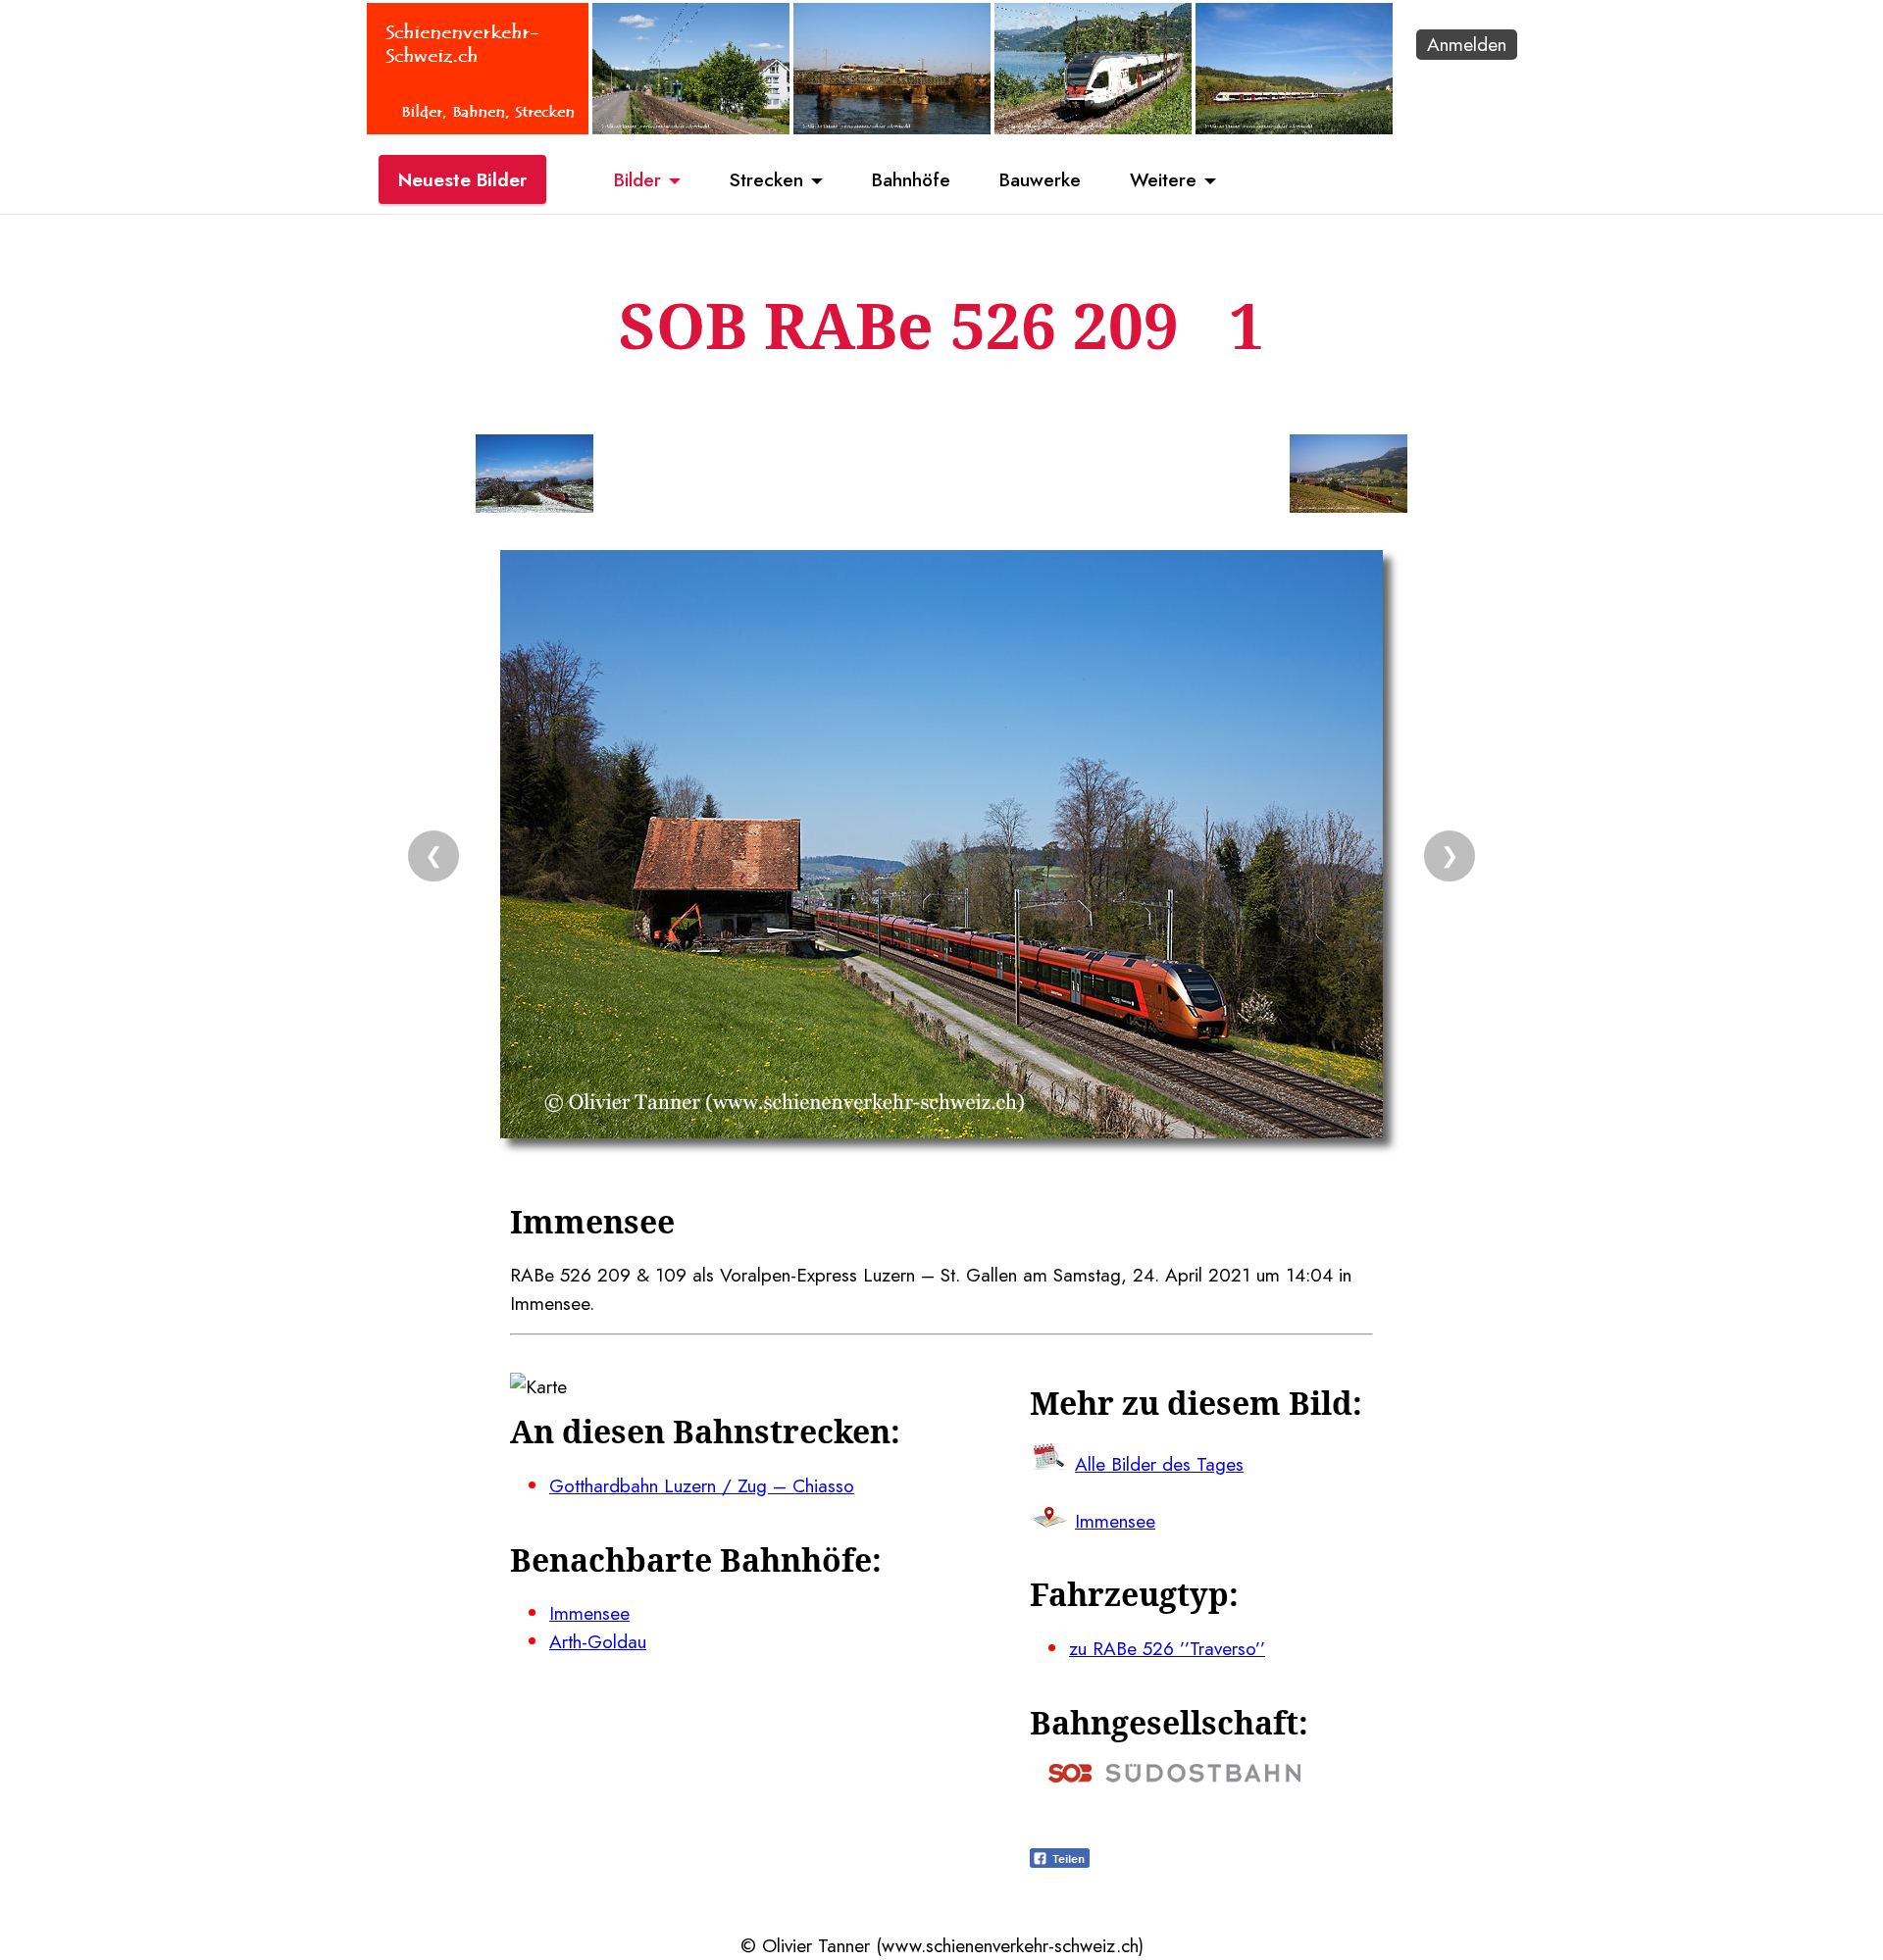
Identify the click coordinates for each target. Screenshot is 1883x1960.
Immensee (589, 1613)
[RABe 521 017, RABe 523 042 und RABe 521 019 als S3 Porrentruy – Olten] (1294, 127)
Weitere (1163, 179)
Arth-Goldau (598, 1641)
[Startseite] (478, 127)
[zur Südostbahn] (1174, 1776)
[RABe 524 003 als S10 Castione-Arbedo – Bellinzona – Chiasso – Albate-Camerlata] (1093, 127)
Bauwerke (1040, 179)
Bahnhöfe (911, 179)
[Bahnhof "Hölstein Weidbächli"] (691, 127)
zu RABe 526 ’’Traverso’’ (1167, 1648)
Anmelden (1467, 44)
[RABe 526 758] (892, 127)
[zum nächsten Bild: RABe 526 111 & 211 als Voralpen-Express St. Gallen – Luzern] (1349, 477)
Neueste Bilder (462, 179)
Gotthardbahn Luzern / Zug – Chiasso (702, 1485)
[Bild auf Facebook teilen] (1060, 1861)
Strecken (766, 179)
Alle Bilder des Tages (1159, 1464)
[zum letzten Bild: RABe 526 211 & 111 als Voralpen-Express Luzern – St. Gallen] (534, 477)
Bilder (637, 179)
